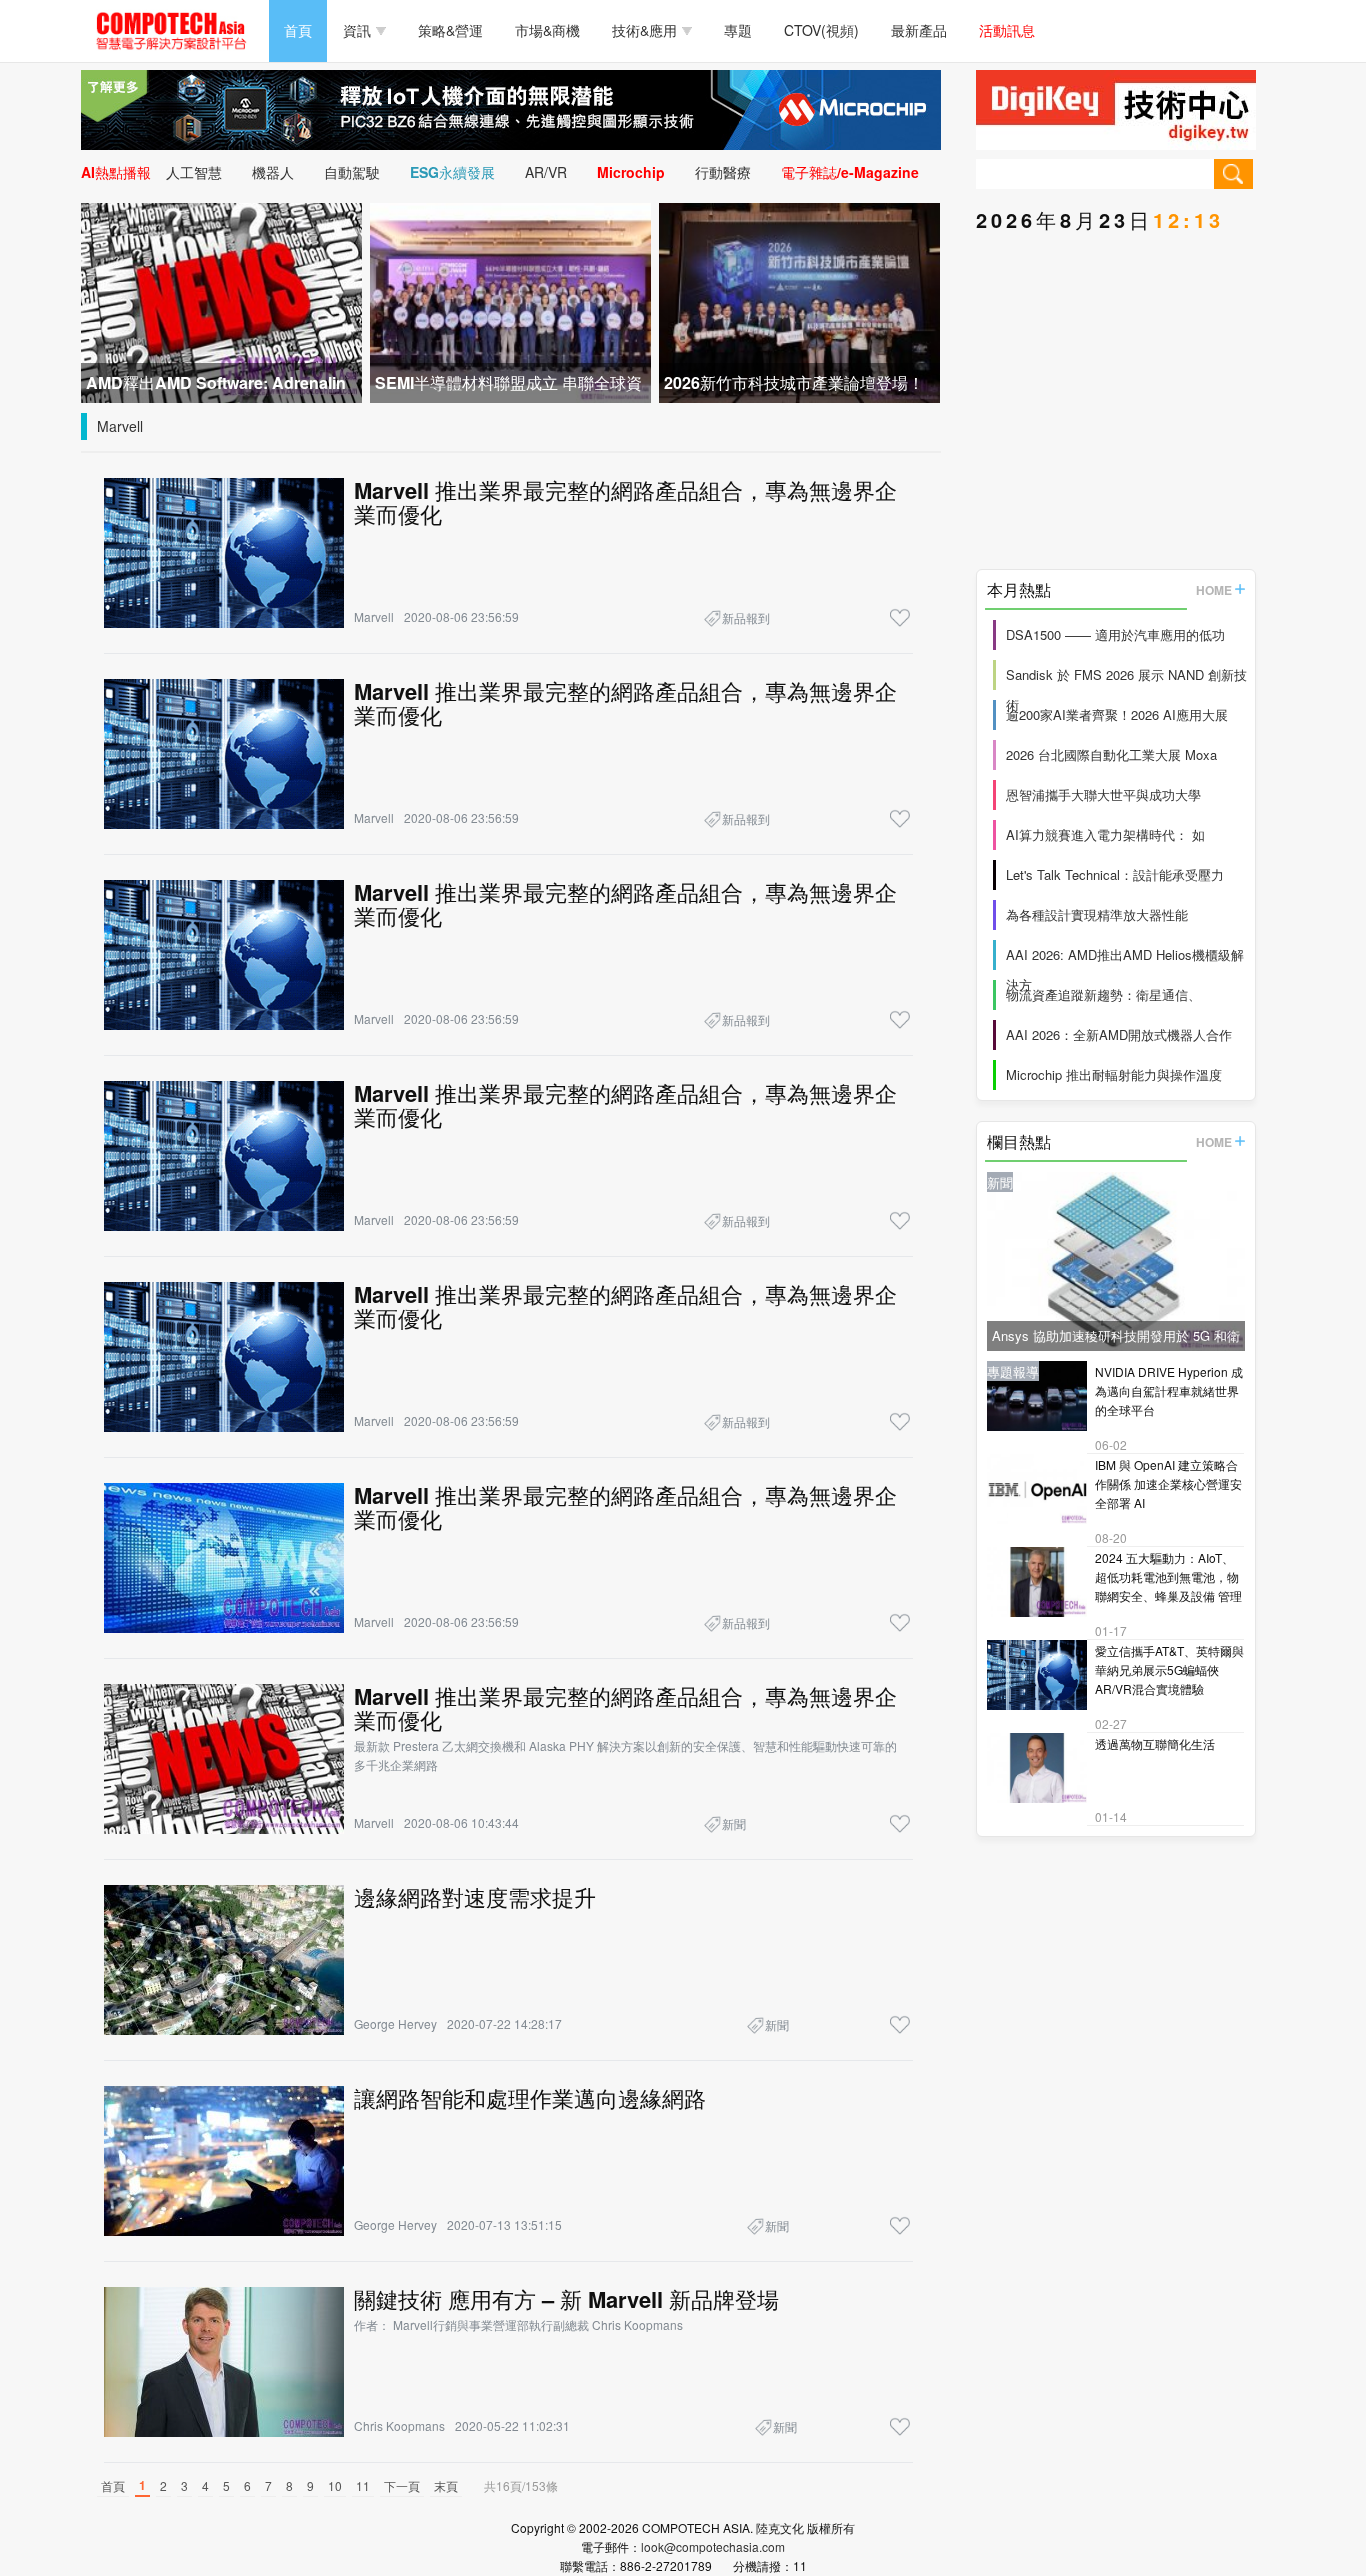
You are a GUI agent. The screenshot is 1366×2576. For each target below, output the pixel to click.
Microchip (631, 172)
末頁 (446, 2485)
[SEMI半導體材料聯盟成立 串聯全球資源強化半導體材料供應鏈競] (510, 300)
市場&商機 (547, 30)
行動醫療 (723, 172)
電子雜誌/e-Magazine (850, 172)
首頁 (298, 30)
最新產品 (919, 30)
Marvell (120, 426)
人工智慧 (194, 172)
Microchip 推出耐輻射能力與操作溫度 (1114, 1074)
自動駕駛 (352, 172)
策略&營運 (450, 30)
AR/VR (546, 172)
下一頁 (402, 2485)
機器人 (273, 172)
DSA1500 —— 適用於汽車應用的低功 (1115, 634)
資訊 (357, 30)
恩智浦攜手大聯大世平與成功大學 (1103, 794)
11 (363, 2485)
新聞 (734, 1823)
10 (335, 2485)
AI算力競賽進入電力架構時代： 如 (1105, 834)
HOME (1214, 590)
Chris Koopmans (399, 2425)
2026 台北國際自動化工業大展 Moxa (1111, 754)
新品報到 (746, 617)
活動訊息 (1007, 30)
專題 (738, 30)
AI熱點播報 (116, 172)
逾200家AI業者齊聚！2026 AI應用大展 (1117, 714)
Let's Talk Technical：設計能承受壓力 (1115, 874)
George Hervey (395, 2023)
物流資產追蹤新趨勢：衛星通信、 (1103, 994)
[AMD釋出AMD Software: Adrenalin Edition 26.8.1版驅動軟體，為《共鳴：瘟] (221, 300)
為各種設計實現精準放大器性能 (1097, 914)
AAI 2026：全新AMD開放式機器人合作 (1119, 1034)
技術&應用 (644, 30)
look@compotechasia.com (713, 2546)
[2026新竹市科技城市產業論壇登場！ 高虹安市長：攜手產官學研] (799, 300)
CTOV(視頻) (821, 30)
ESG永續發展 (452, 172)
